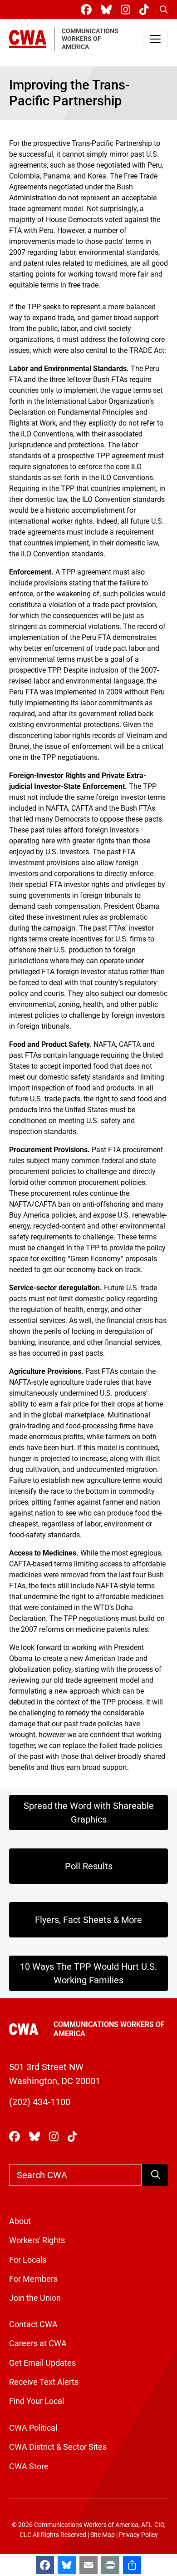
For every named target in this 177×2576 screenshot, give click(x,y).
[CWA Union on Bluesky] (108, 10)
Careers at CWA (38, 2343)
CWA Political (33, 2428)
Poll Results (89, 1866)
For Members (33, 2279)
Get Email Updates (42, 2363)
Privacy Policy (138, 2535)
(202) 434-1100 (40, 2102)
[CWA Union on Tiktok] (146, 10)
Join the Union (35, 2298)
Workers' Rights (37, 2240)
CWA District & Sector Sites (58, 2447)
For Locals (28, 2260)
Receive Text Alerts (44, 2382)
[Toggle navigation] (155, 39)
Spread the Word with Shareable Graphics (89, 1813)
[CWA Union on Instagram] (127, 10)
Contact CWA (33, 2324)
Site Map (103, 2535)
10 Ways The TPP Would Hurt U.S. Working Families (88, 1973)
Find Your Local (37, 2401)
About (20, 2221)
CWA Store (29, 2467)
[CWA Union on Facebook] (88, 10)
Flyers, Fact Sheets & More (88, 1920)
